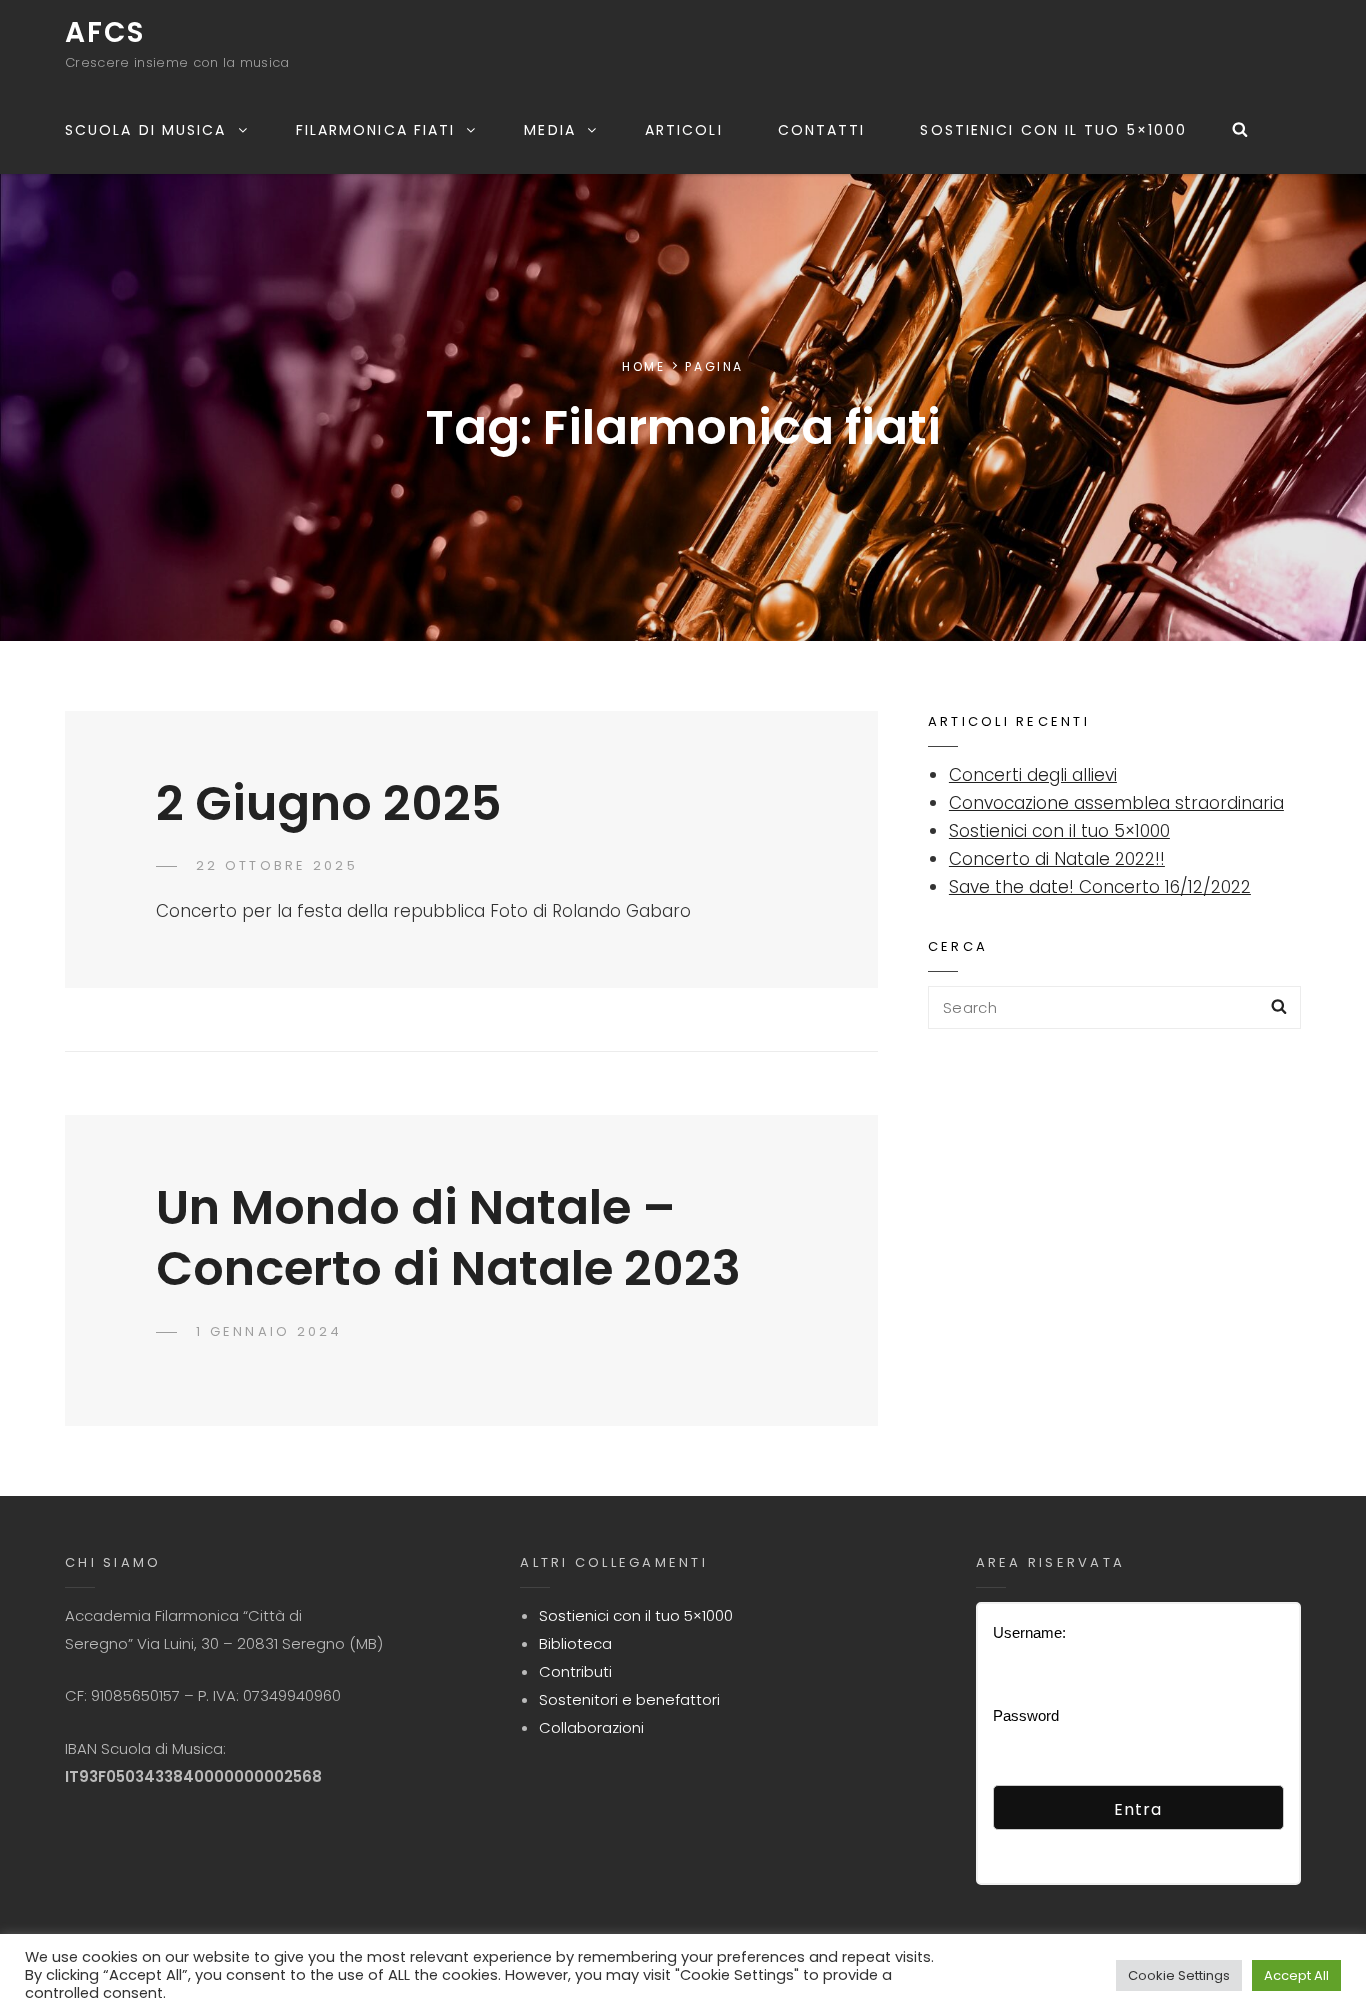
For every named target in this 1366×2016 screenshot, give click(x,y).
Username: (1029, 1632)
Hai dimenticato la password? (1089, 1843)
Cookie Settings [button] (1179, 1975)
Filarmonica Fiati (376, 130)
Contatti (822, 130)
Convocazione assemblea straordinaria (1116, 803)
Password (1026, 1715)
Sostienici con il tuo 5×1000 (1053, 130)
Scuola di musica (146, 130)
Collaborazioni (591, 1727)
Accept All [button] (1296, 1975)
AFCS (105, 32)
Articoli (684, 130)
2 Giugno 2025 (329, 803)
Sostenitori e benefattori (629, 1699)
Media (550, 130)
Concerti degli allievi (1033, 775)
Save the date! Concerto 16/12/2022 (1100, 887)
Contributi (575, 1671)
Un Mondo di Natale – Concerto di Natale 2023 (448, 1238)
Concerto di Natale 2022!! (1057, 859)
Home (643, 366)
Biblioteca (575, 1643)
